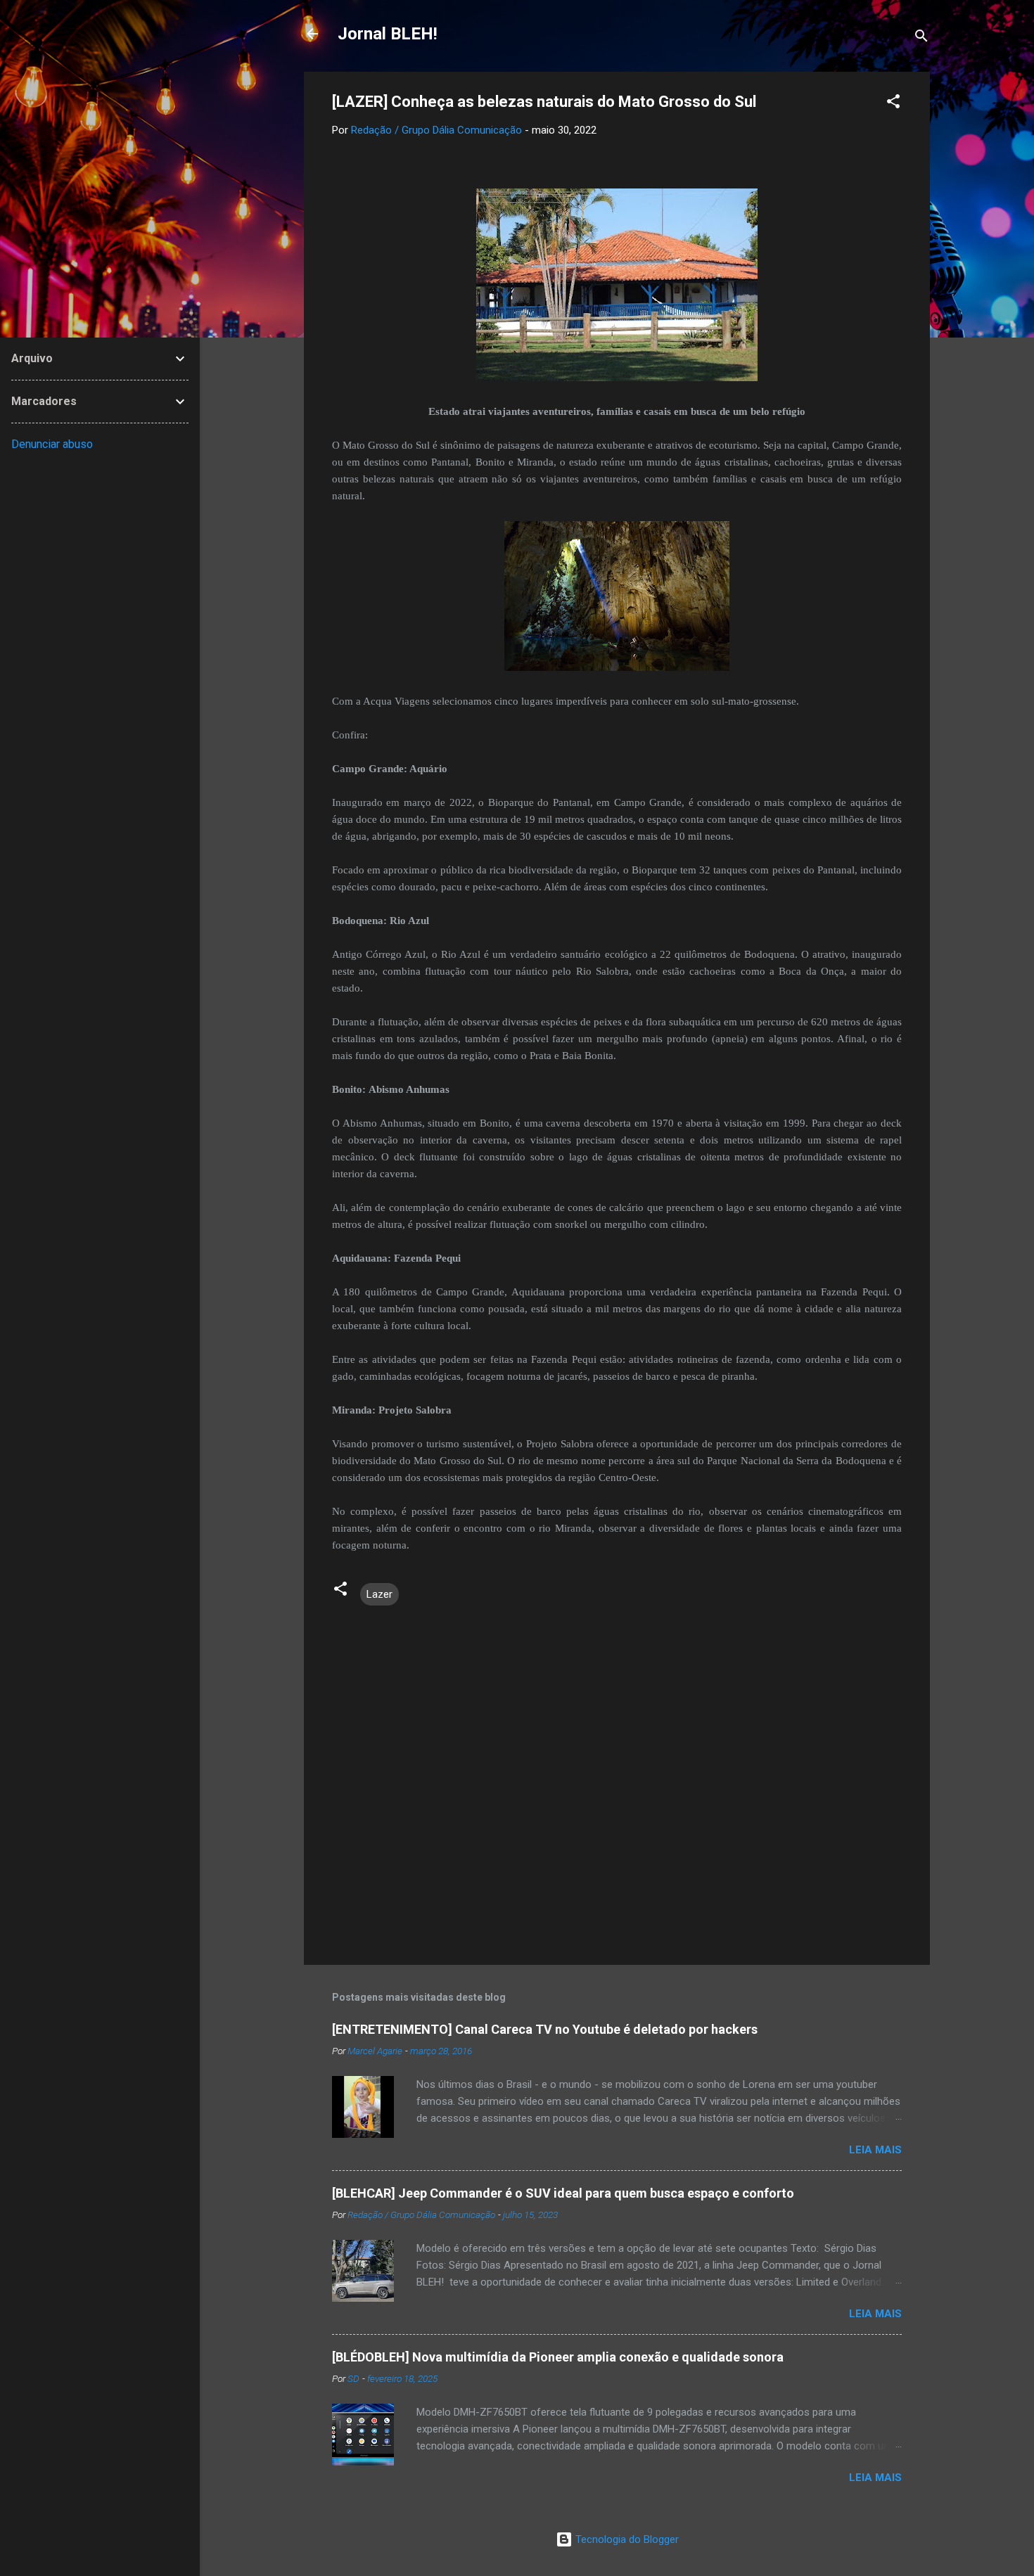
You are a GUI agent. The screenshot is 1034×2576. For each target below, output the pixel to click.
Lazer (379, 1594)
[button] (893, 104)
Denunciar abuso (52, 444)
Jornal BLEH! (388, 34)
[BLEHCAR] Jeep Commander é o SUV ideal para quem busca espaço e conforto (563, 2193)
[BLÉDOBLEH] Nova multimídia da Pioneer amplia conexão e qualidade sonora (558, 2357)
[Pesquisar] (921, 38)
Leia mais (875, 2150)
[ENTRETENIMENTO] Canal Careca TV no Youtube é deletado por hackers (545, 2029)
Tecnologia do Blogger (626, 2539)
